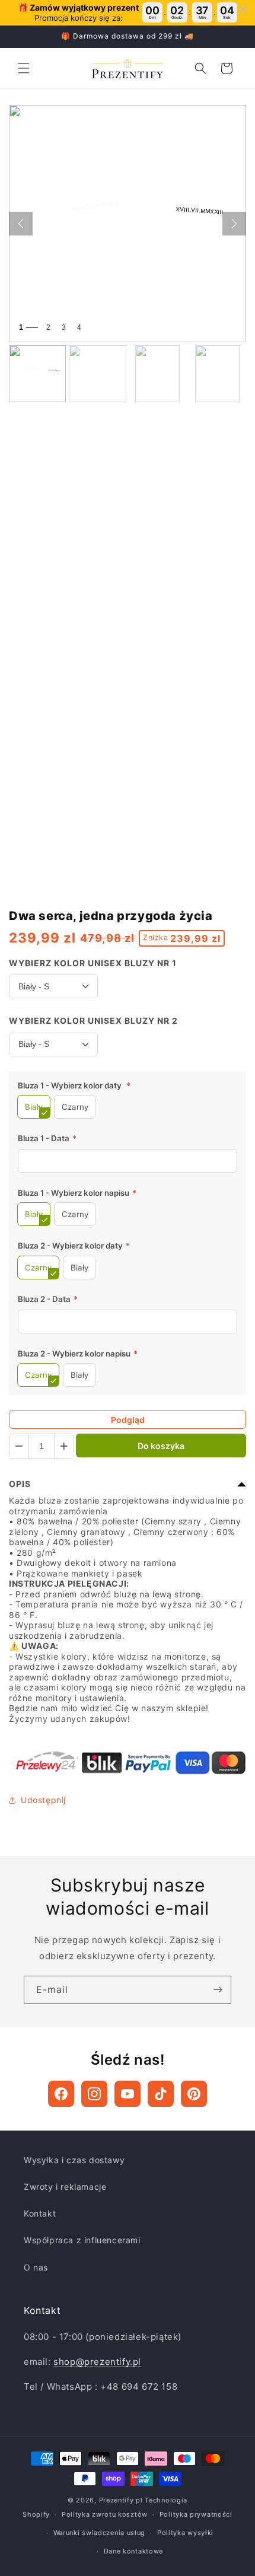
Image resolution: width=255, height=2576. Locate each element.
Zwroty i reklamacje (65, 2187)
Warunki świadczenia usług (100, 2533)
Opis (20, 1484)
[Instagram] (94, 2094)
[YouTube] (128, 2094)
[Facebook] (61, 2094)
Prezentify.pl (121, 2500)
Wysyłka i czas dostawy (74, 2160)
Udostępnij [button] (43, 1800)
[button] (24, 68)
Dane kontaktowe (134, 2551)
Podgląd (128, 1420)
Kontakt (40, 2213)
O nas (36, 2267)
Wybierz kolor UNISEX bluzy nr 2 (93, 1020)
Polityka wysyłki (185, 2533)
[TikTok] (161, 2094)
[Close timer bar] (243, 9)
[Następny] (234, 224)
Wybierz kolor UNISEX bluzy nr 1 (93, 963)
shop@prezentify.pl (97, 2362)
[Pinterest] (194, 2094)
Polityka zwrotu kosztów (105, 2514)
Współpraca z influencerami (82, 2240)
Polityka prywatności (196, 2514)
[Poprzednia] (21, 224)
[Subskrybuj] (218, 1990)
